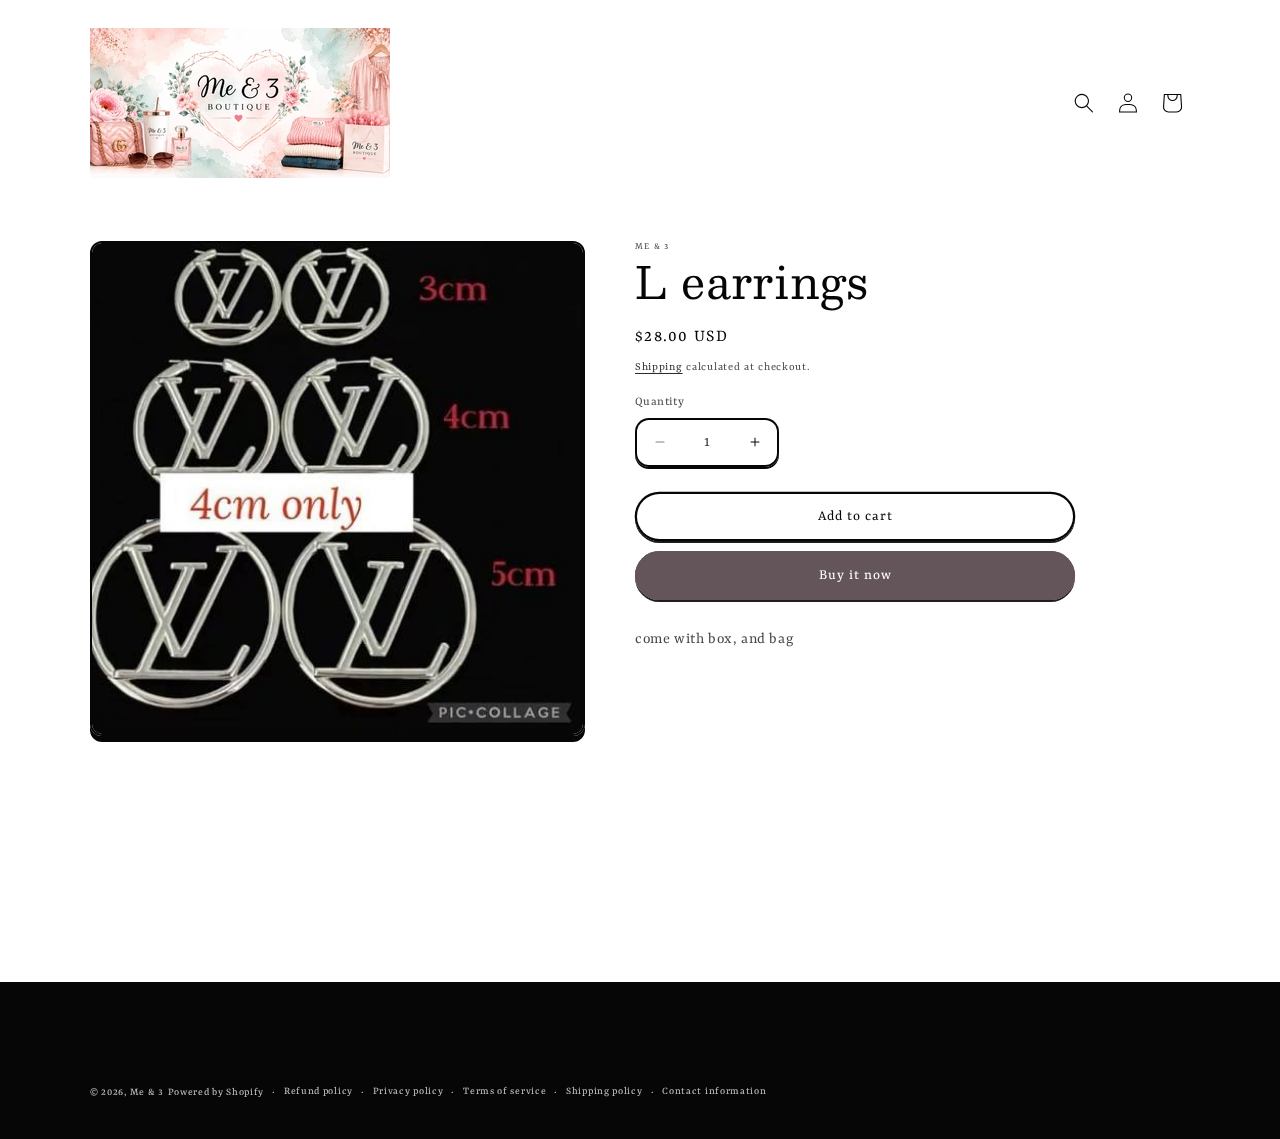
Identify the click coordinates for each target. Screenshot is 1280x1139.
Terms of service (504, 1091)
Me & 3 (147, 1092)
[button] (1084, 103)
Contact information (714, 1091)
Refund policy (318, 1091)
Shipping (659, 367)
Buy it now (855, 574)
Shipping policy (604, 1091)
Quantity (659, 401)
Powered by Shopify (216, 1092)
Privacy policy (408, 1091)
